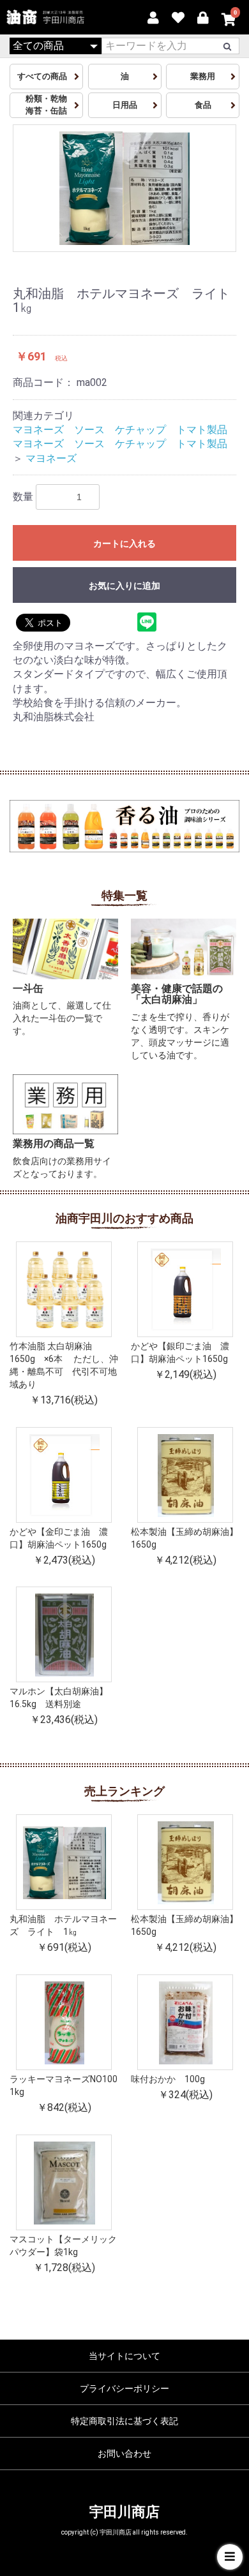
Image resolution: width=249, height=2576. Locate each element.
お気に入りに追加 (124, 586)
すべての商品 (46, 76)
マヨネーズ (51, 458)
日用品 (125, 105)
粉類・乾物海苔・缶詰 (46, 105)
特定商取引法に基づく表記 (124, 2421)
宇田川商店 (124, 2512)
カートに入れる (124, 544)
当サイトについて (124, 2356)
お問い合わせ (124, 2454)
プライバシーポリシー (124, 2388)
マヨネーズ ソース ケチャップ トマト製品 (120, 430)
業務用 (203, 76)
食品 (203, 105)
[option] (124, 188)
